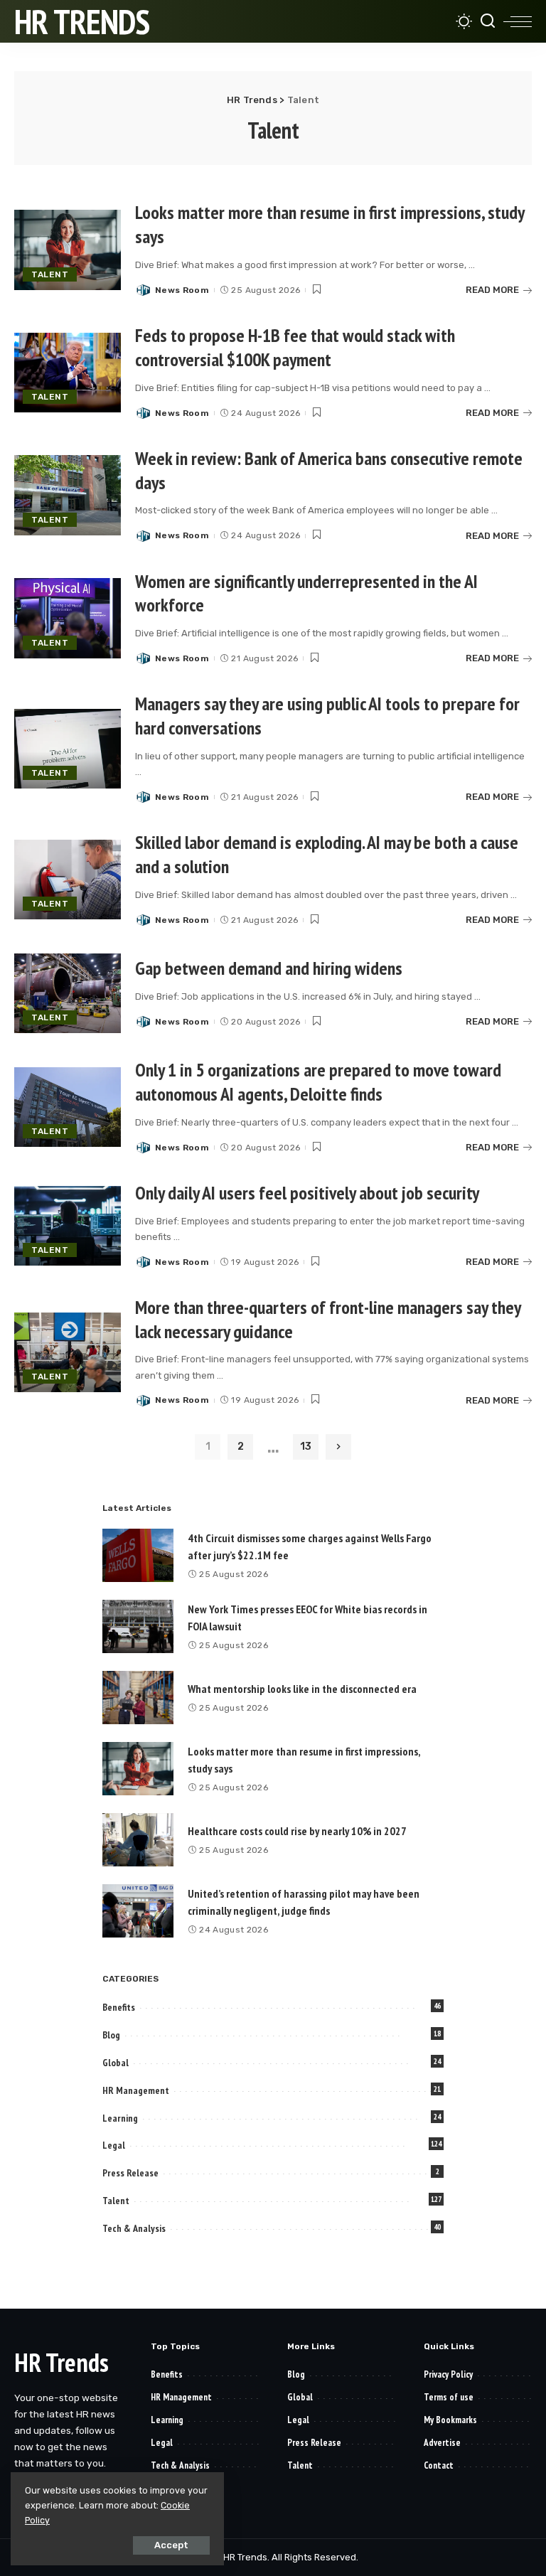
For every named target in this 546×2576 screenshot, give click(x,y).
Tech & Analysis (134, 2228)
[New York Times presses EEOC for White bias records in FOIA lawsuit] (138, 1626)
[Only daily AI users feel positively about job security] (68, 1226)
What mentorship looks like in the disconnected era (302, 1689)
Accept (171, 2545)
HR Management (136, 2090)
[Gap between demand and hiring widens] (68, 994)
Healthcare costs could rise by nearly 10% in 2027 (297, 1831)
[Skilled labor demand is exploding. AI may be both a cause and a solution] (68, 880)
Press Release (130, 2173)
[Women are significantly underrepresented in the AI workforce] (68, 618)
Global (116, 2063)
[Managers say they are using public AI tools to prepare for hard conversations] (68, 749)
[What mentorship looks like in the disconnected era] (138, 1698)
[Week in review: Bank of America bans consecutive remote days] (68, 495)
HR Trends (82, 21)
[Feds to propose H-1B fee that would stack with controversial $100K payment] (68, 373)
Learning (120, 2118)
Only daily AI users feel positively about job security (307, 1193)
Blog (111, 2035)
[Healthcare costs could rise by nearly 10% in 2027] (138, 1840)
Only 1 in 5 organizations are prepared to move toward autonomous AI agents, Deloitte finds (318, 1082)
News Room (182, 290)
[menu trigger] (518, 21)
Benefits (119, 2007)
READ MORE (492, 290)
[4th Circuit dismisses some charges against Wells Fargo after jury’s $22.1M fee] (138, 1555)
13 (306, 1447)
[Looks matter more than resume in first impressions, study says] (68, 250)
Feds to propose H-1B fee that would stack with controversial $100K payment (295, 347)
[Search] (488, 21)
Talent (50, 274)
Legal (114, 2145)
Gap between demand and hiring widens (269, 968)
